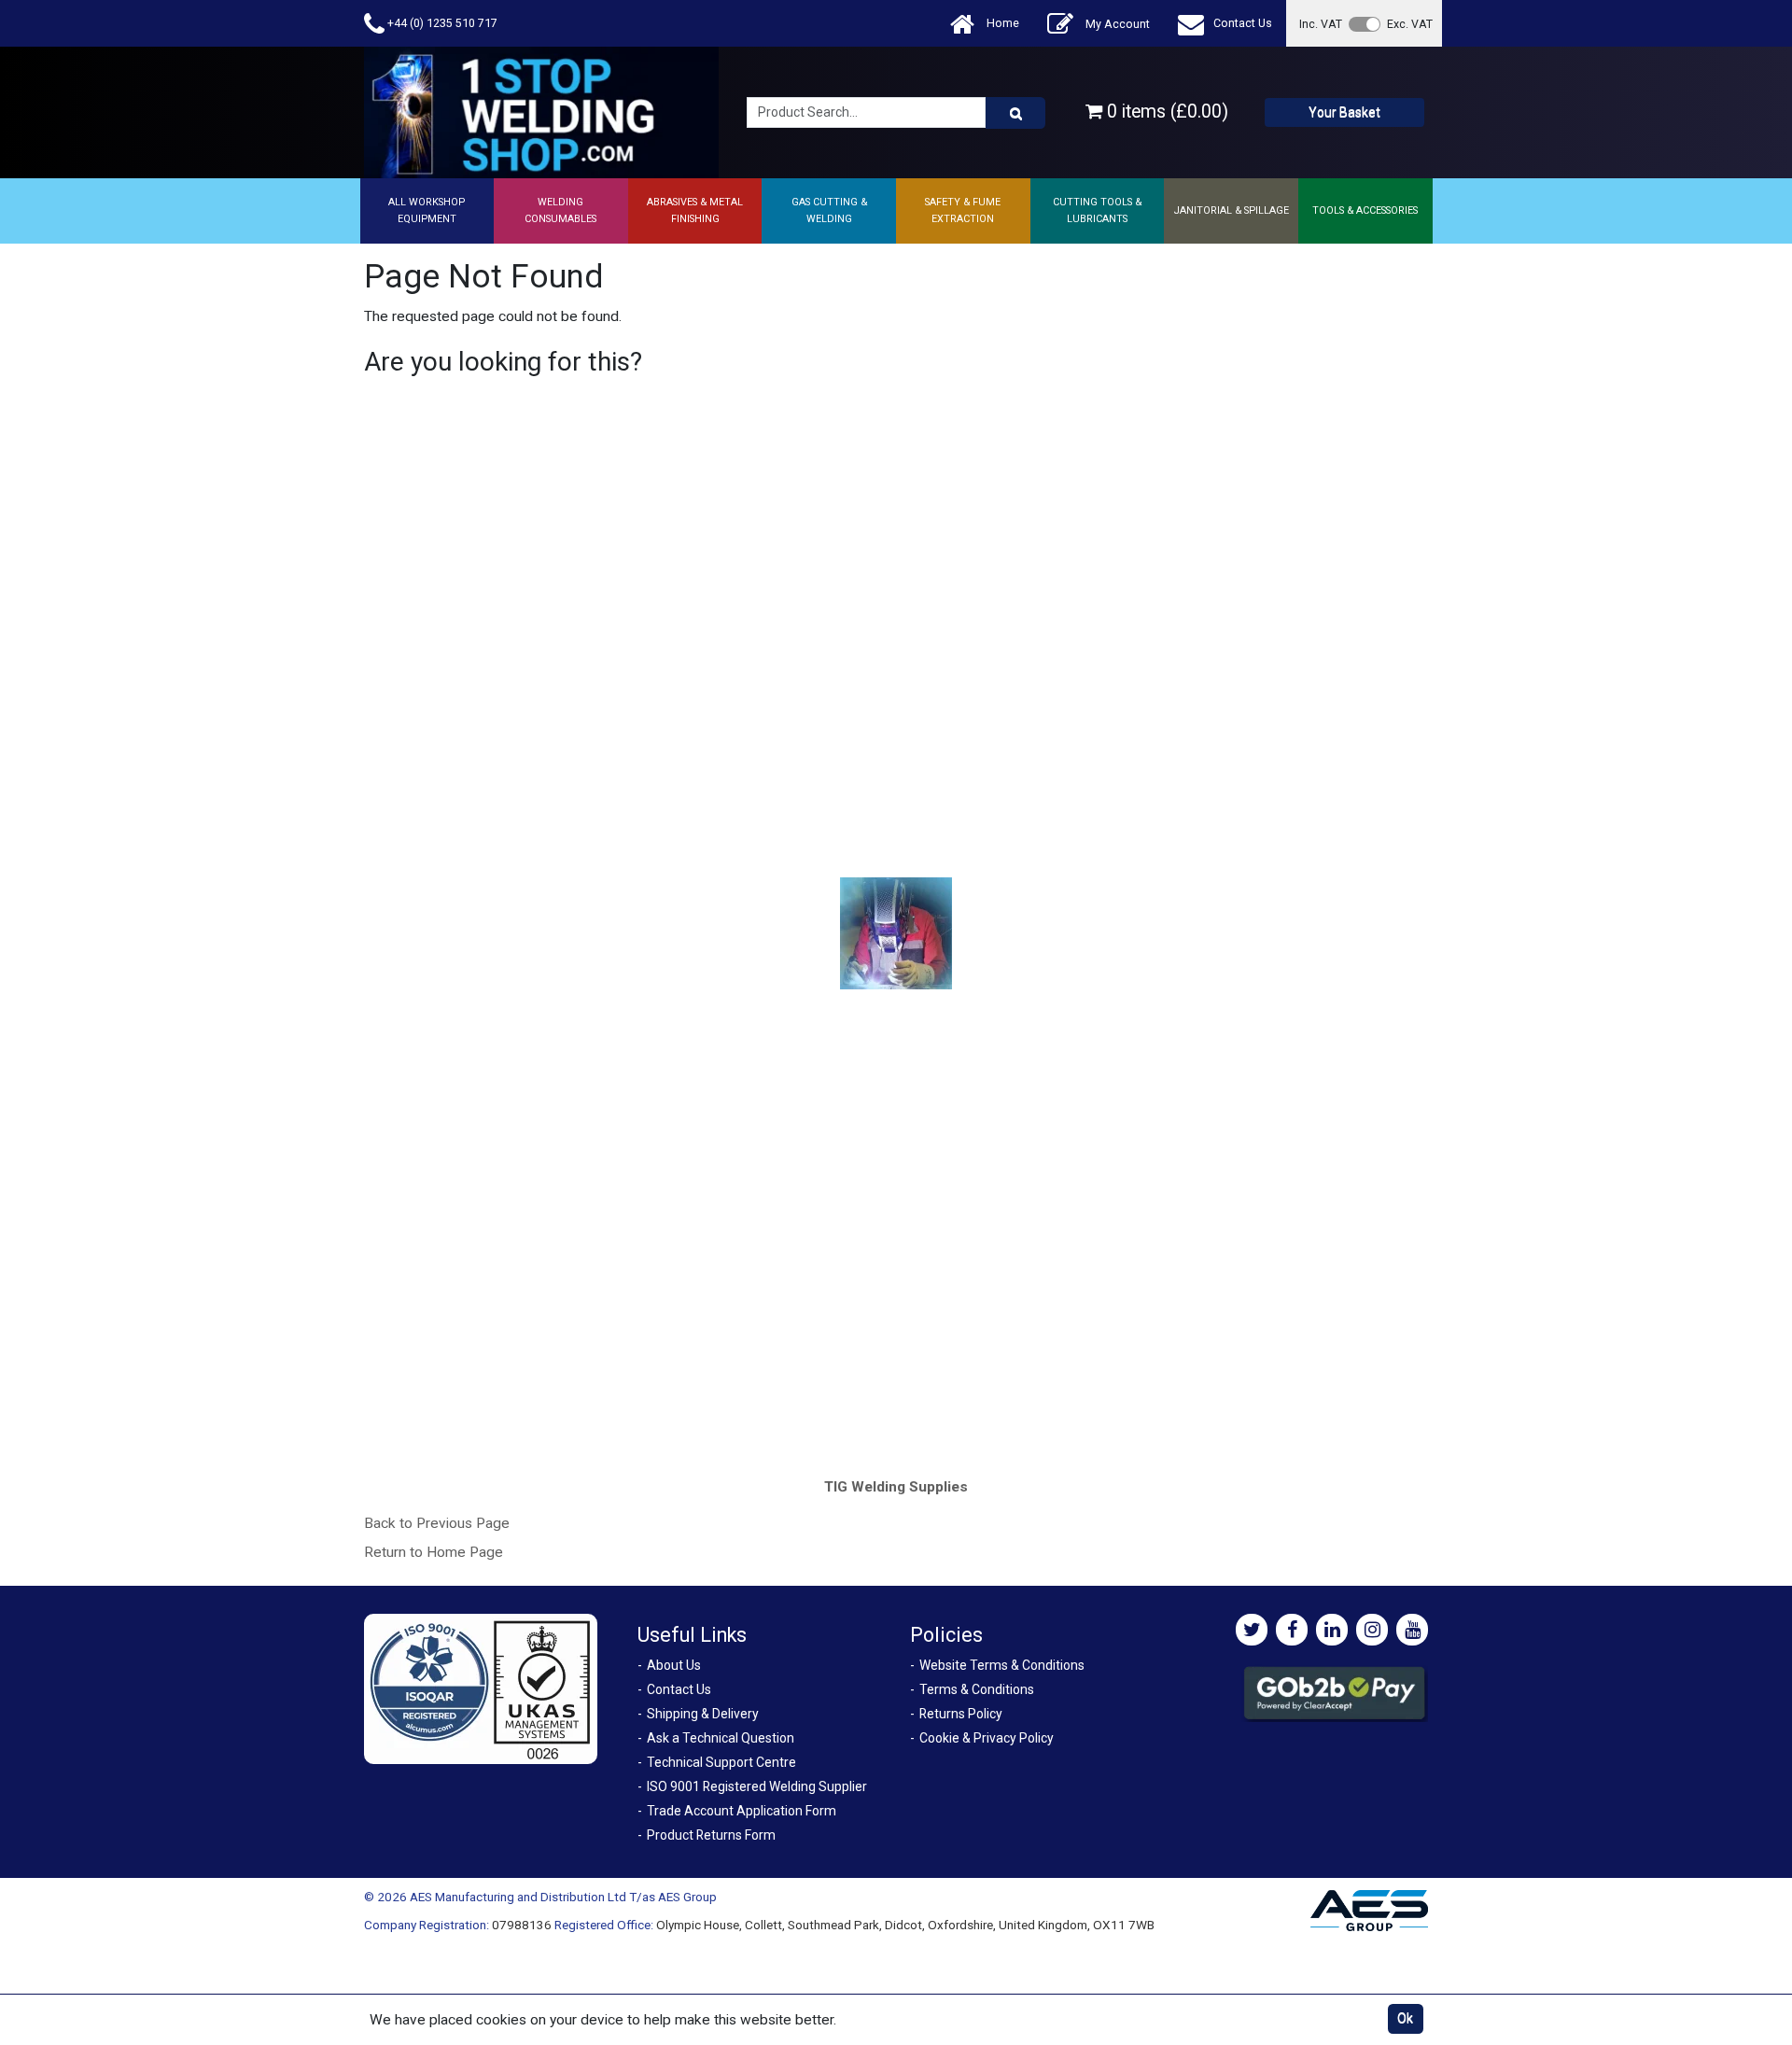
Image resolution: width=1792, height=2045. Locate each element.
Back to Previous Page (437, 1523)
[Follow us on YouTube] (1412, 1630)
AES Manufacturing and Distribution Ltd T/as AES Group (563, 1897)
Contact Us (1243, 23)
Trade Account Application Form (742, 1811)
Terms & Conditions (977, 1689)
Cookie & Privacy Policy (987, 1738)
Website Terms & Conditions (1002, 1665)
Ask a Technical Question (721, 1738)
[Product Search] (1015, 113)
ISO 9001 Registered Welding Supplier (757, 1786)
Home (1001, 23)
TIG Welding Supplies (896, 1487)
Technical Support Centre (721, 1762)
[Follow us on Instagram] (1372, 1630)
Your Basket (1344, 112)
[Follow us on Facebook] (1292, 1630)
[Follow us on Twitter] (1252, 1630)
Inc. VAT (1321, 24)
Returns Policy (961, 1714)
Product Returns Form (711, 1835)
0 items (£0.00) (1165, 112)
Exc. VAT (1410, 24)
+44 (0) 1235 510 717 (441, 23)
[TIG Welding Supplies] (896, 933)
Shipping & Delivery (703, 1714)
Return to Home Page (434, 1552)
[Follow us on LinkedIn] (1332, 1630)
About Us (674, 1665)
